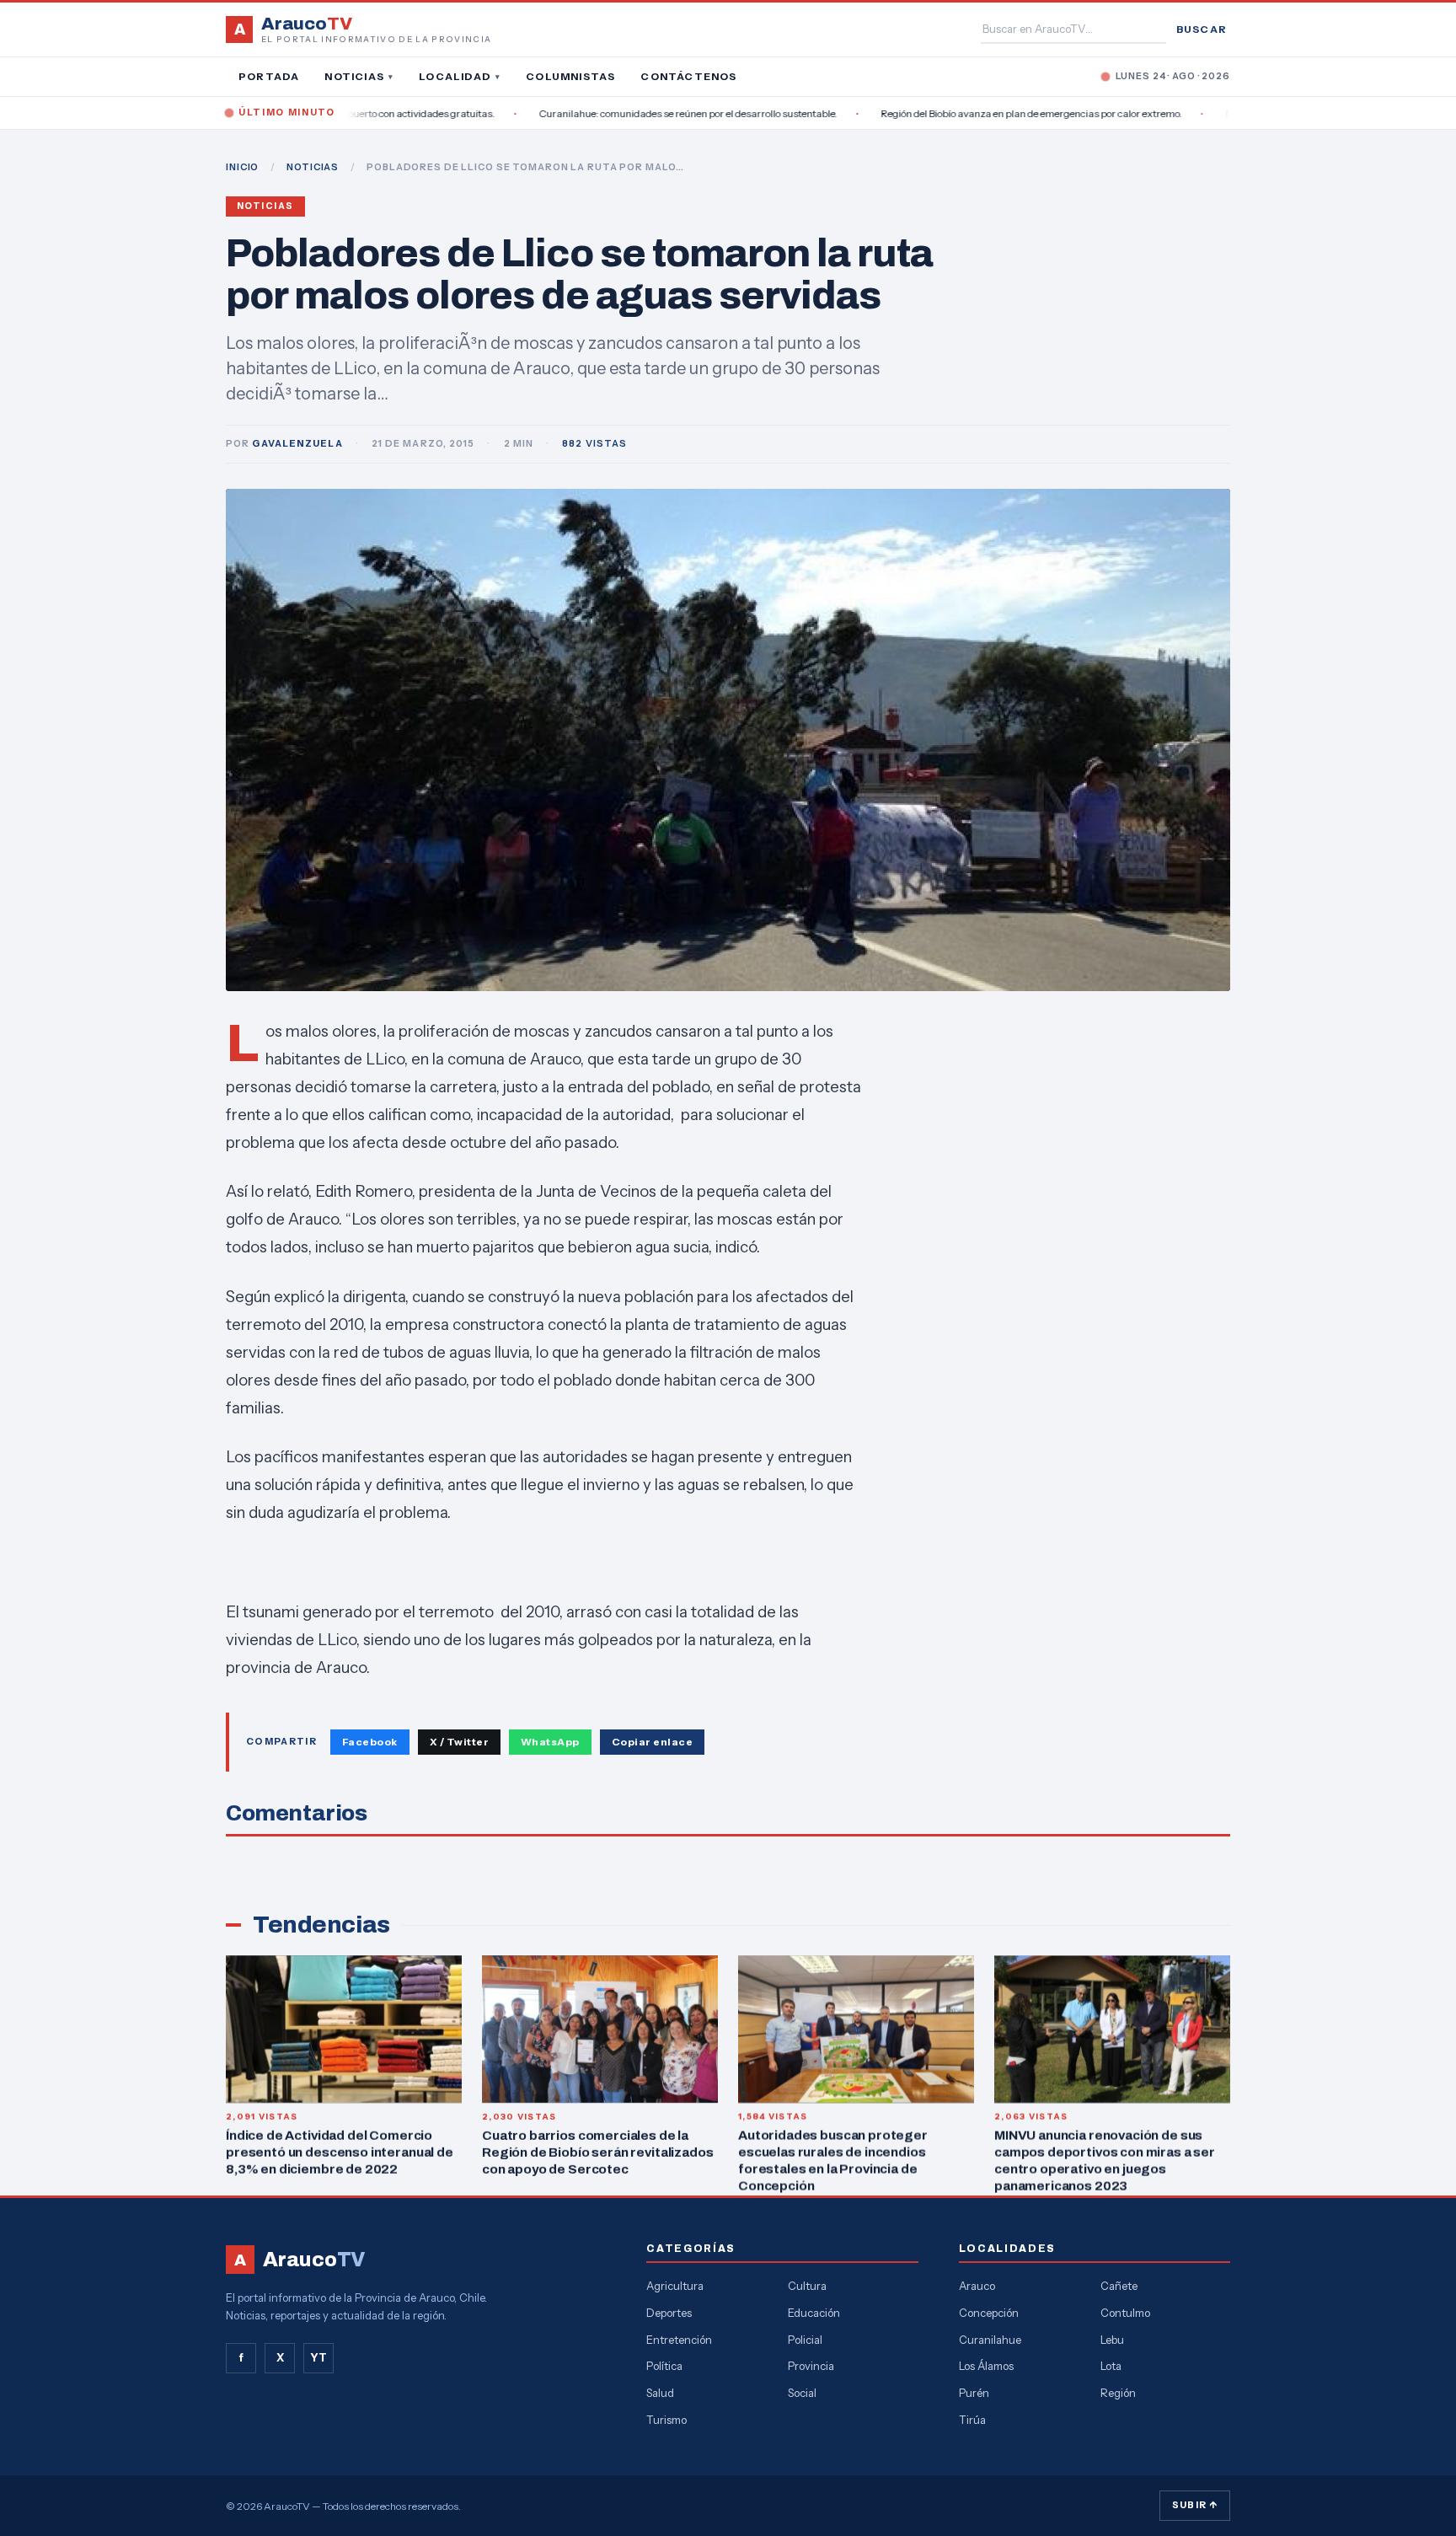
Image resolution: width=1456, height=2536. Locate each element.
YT (318, 2357)
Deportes (669, 2313)
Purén (974, 2393)
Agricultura (675, 2286)
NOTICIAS (313, 167)
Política (664, 2366)
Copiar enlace (652, 1742)
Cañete (1119, 2286)
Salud (660, 2393)
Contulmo (1125, 2313)
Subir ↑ (1195, 2505)
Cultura (807, 2286)
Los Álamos (986, 2366)
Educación (814, 2313)
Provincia (811, 2366)
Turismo (666, 2420)
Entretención (679, 2340)
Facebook (370, 1742)
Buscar (1202, 29)
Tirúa (972, 2420)
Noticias (359, 76)
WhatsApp (550, 1742)
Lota (1111, 2366)
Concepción (989, 2313)
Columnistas (570, 76)
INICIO (242, 167)
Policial (805, 2340)
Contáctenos (688, 76)
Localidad (460, 76)
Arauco (977, 2286)
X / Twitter (459, 1742)
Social (802, 2393)
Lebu (1112, 2340)
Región (1118, 2393)
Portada (269, 76)
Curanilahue (990, 2340)
